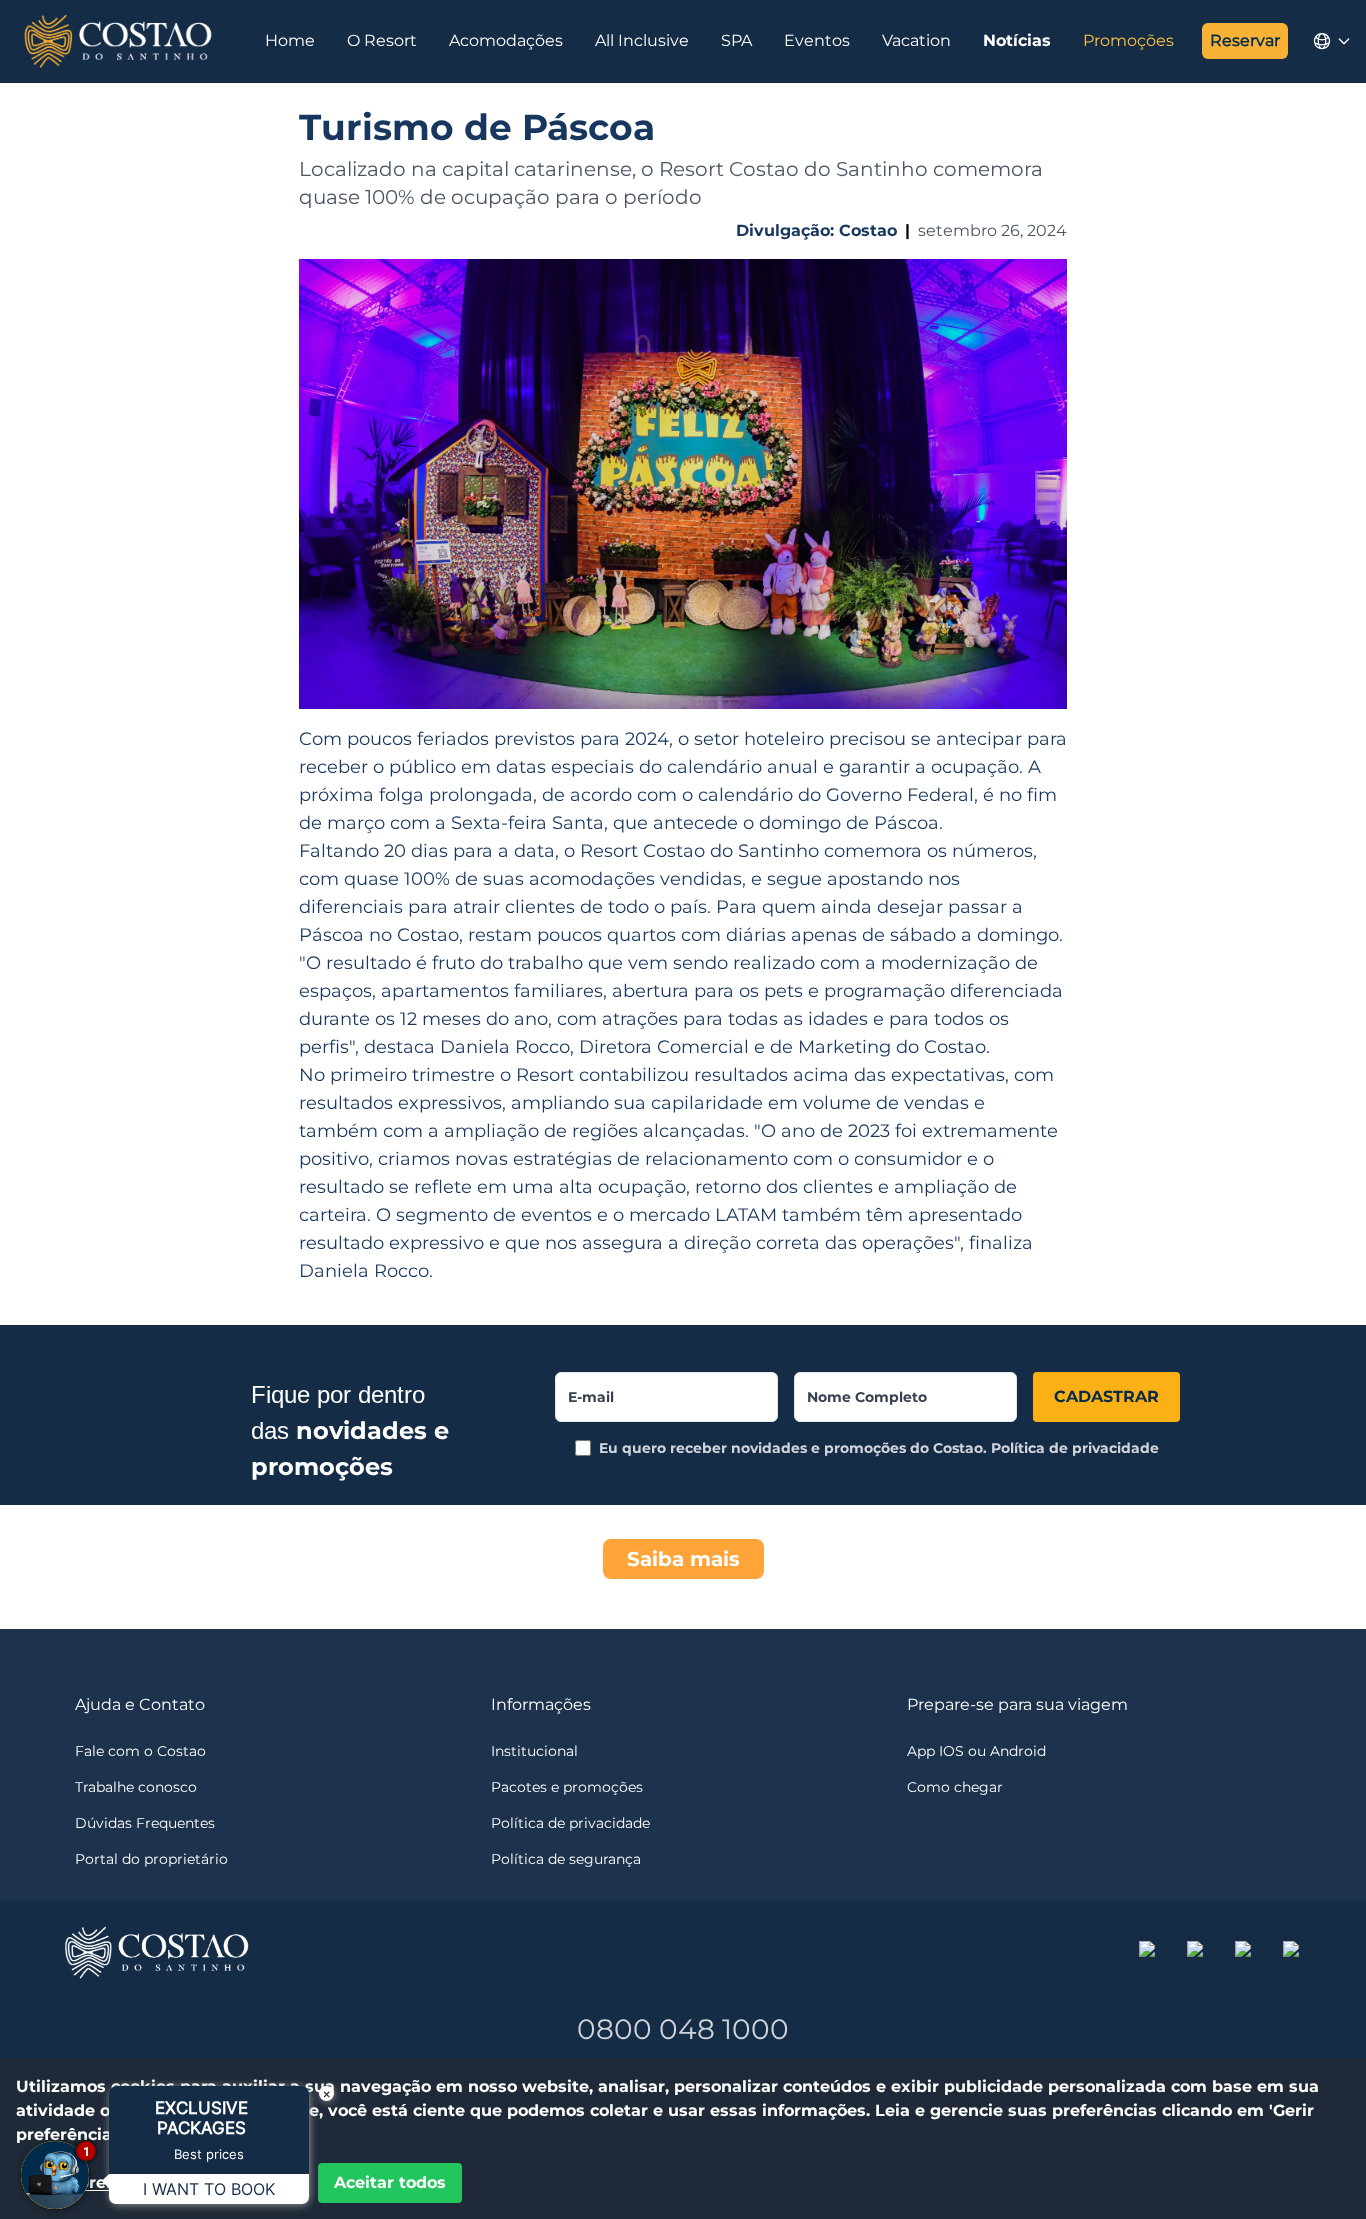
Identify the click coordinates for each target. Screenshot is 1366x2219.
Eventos (817, 40)
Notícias (1017, 40)
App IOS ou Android (976, 1751)
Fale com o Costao (140, 1751)
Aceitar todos (390, 2182)
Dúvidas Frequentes (145, 1823)
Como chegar (955, 1787)
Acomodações (506, 40)
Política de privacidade (1075, 1448)
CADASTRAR (1106, 1396)
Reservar (1245, 40)
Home (290, 40)
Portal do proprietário (151, 1859)
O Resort (382, 40)
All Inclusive (642, 40)
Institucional (534, 1751)
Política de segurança (566, 1859)
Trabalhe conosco (136, 1787)
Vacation (916, 40)
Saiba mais (683, 1559)
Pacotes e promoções (567, 1787)
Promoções (1128, 40)
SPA (736, 40)
